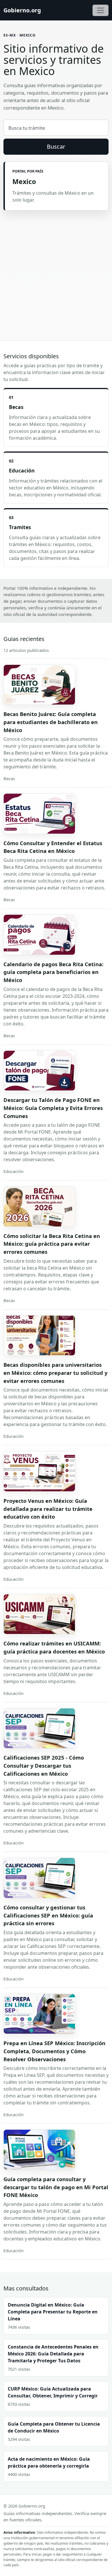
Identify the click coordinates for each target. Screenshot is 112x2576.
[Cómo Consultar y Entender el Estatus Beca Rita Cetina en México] (39, 814)
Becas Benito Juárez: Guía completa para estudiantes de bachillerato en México (51, 722)
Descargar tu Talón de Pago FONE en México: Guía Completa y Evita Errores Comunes (53, 1108)
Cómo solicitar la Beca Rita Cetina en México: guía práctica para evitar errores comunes (52, 1244)
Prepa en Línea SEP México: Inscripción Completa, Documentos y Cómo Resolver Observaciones (54, 2051)
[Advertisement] (56, 269)
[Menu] (101, 10)
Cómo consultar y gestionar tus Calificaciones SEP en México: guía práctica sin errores (48, 1915)
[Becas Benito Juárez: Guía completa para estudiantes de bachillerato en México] (39, 685)
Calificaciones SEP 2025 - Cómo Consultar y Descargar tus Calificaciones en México (44, 1765)
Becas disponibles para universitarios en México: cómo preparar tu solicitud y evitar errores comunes (55, 1373)
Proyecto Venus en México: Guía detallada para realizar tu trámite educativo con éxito (48, 1509)
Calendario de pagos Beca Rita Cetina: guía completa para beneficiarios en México (53, 972)
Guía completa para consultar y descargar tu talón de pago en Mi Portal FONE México (56, 2187)
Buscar (56, 147)
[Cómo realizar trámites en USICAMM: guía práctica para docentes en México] (39, 1614)
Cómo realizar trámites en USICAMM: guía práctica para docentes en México (54, 1647)
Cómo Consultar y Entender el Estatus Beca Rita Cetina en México (53, 847)
